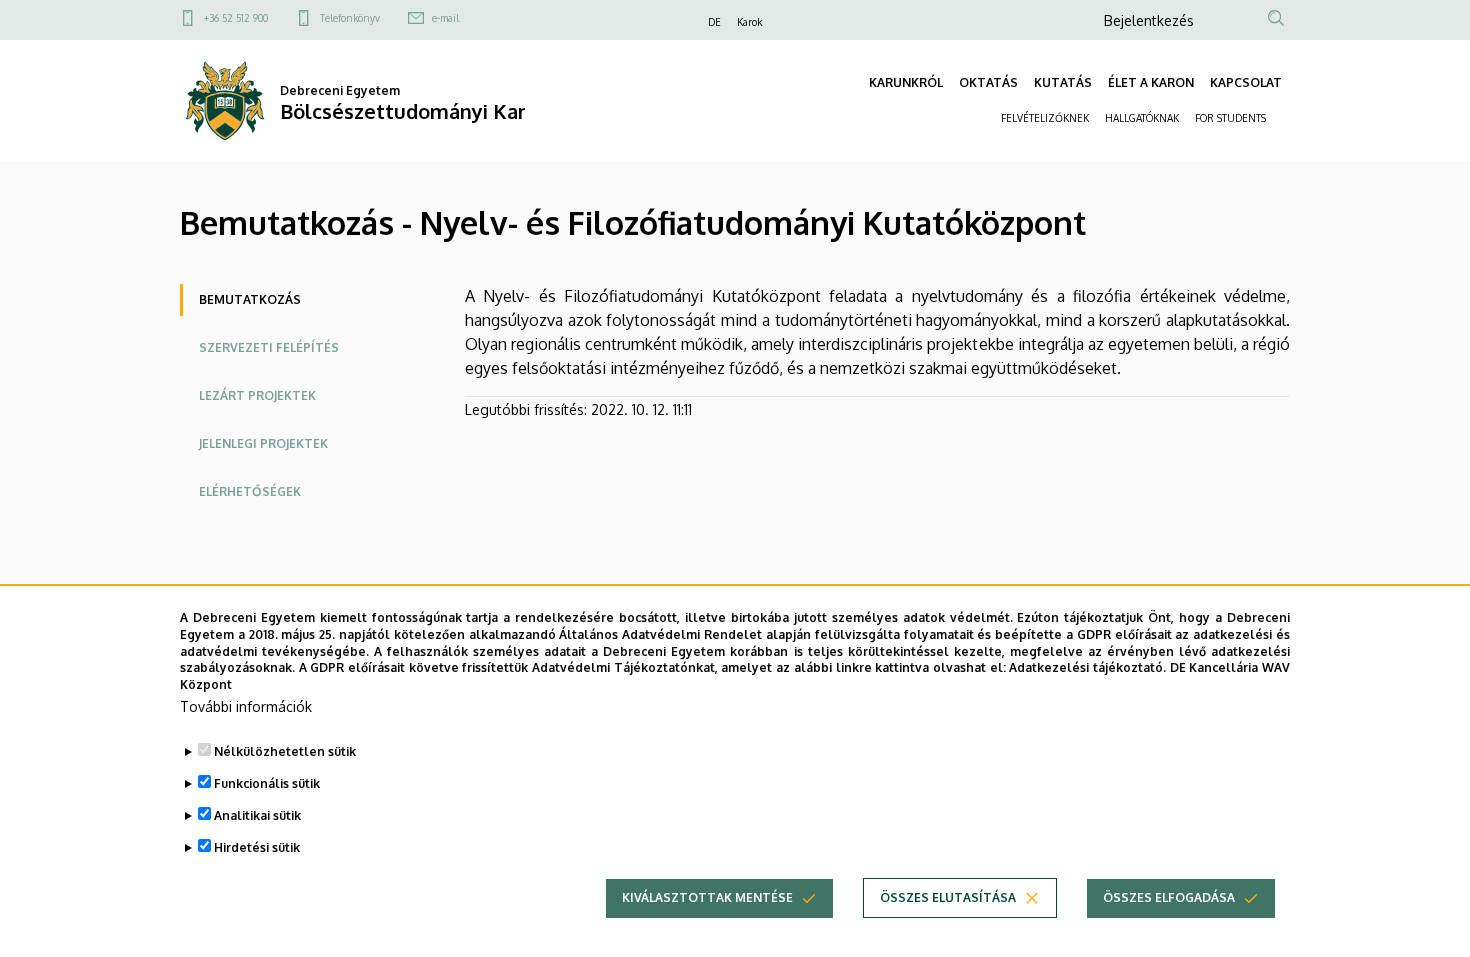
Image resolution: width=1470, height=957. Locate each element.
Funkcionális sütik (267, 783)
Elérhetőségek (250, 491)
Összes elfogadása (1169, 897)
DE (714, 22)
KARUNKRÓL (906, 82)
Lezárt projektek (257, 395)
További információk (246, 706)
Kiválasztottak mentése (707, 897)
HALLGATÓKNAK (1142, 118)
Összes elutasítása (948, 897)
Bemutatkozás (250, 299)
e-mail (445, 18)
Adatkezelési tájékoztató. (1087, 667)
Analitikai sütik (257, 815)
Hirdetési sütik (257, 847)
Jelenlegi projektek (263, 443)
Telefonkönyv (350, 18)
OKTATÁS (988, 82)
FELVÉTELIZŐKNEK (1045, 118)
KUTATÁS (1063, 82)
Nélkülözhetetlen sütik (285, 751)
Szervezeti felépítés (269, 347)
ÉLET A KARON (1151, 82)
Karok (749, 22)
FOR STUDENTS (1230, 118)
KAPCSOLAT (1246, 82)
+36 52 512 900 (236, 18)
